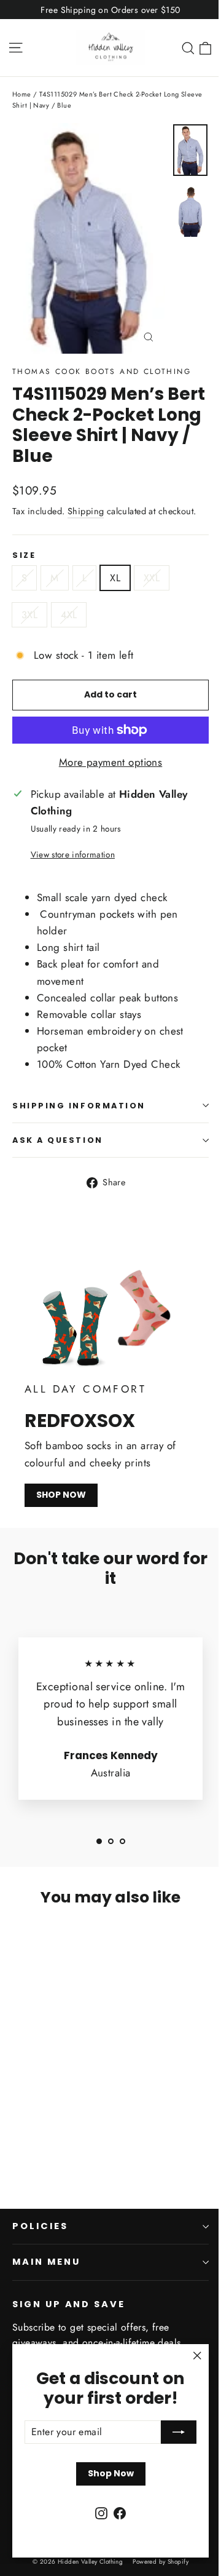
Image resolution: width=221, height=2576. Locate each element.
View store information (73, 854)
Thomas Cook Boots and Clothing (102, 372)
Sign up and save (69, 2304)
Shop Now (111, 2473)
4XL (69, 615)
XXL (152, 578)
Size (24, 555)
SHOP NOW (61, 1495)
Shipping (86, 511)
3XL (29, 615)
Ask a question (58, 1140)
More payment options (111, 762)
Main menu (46, 2262)
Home (22, 94)
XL (115, 578)
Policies (40, 2226)
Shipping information (79, 1106)
